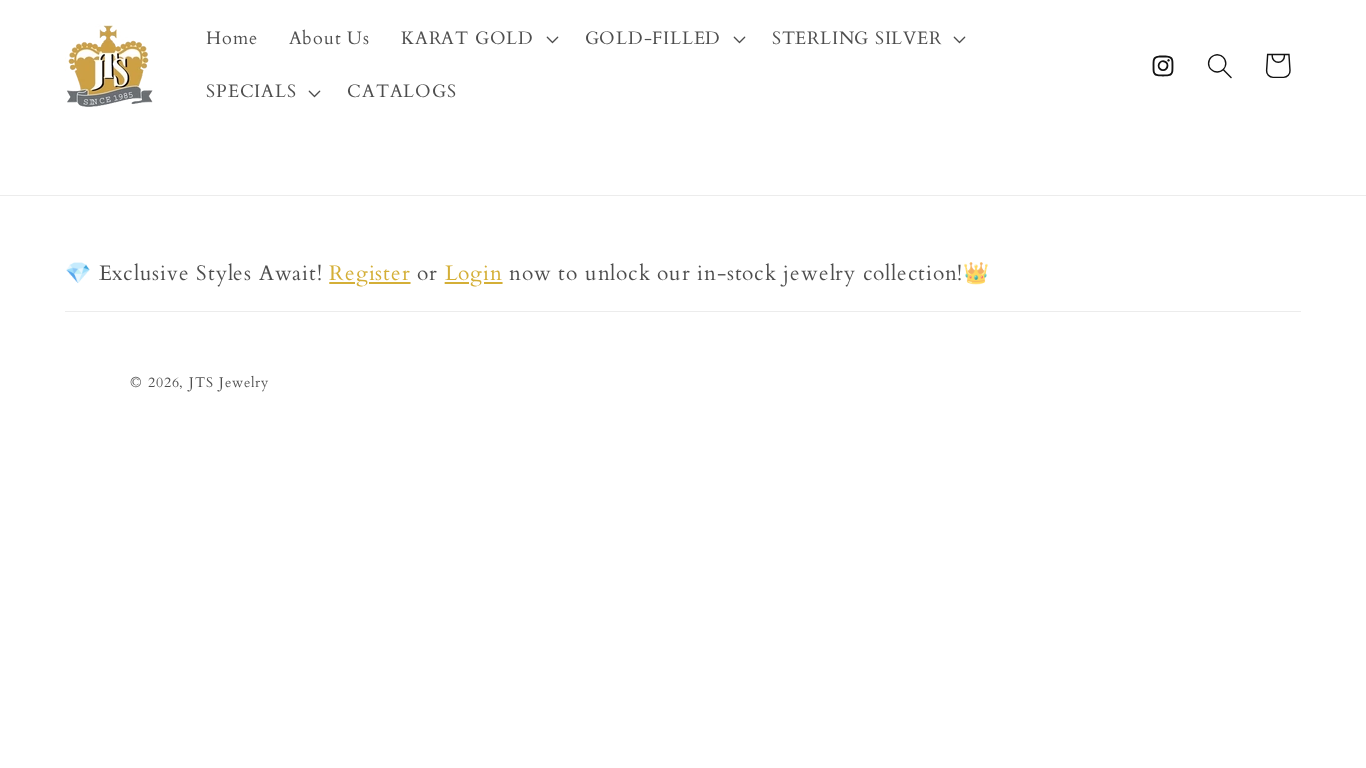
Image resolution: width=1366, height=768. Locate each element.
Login (474, 273)
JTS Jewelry (229, 382)
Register (369, 273)
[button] (478, 39)
